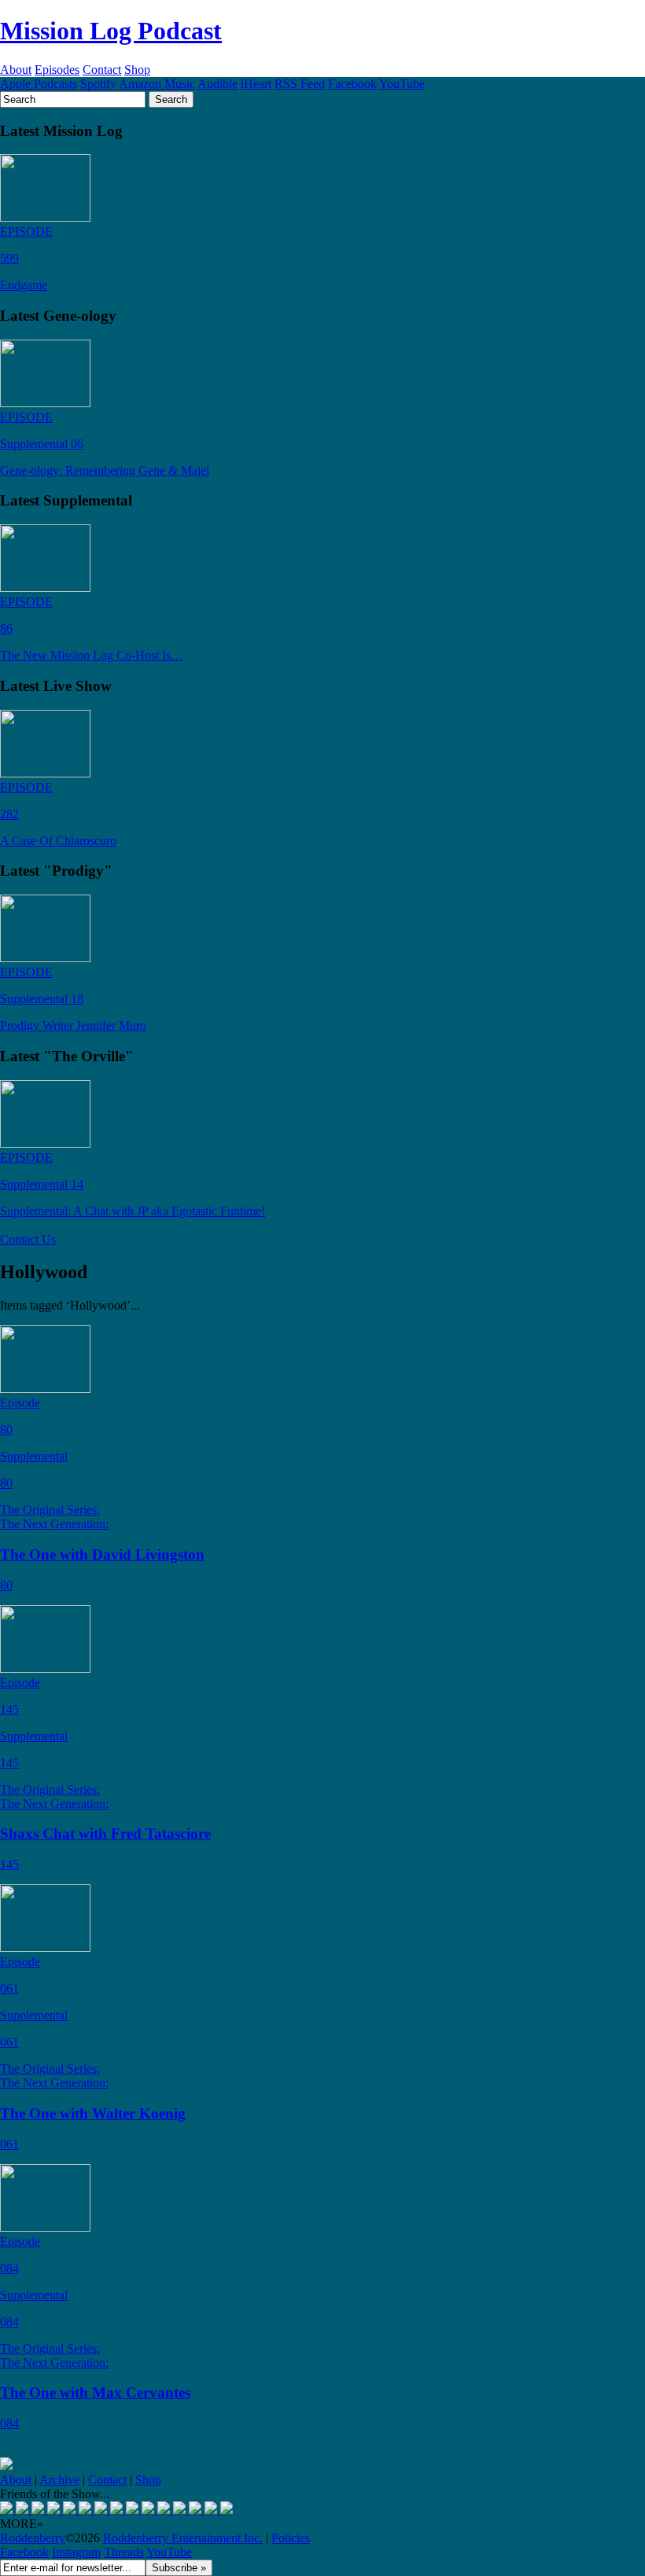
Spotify (98, 84)
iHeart (256, 84)
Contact (102, 70)
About (16, 70)
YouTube (402, 84)
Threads (124, 2552)
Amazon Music (157, 84)
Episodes (57, 70)
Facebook (352, 84)
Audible (217, 84)
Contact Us (28, 1239)
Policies (291, 2538)
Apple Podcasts (39, 84)
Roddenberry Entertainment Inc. (183, 2538)
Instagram (76, 2552)
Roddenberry (33, 2538)
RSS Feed (300, 84)
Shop (137, 70)
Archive (59, 2480)
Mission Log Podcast (111, 31)
